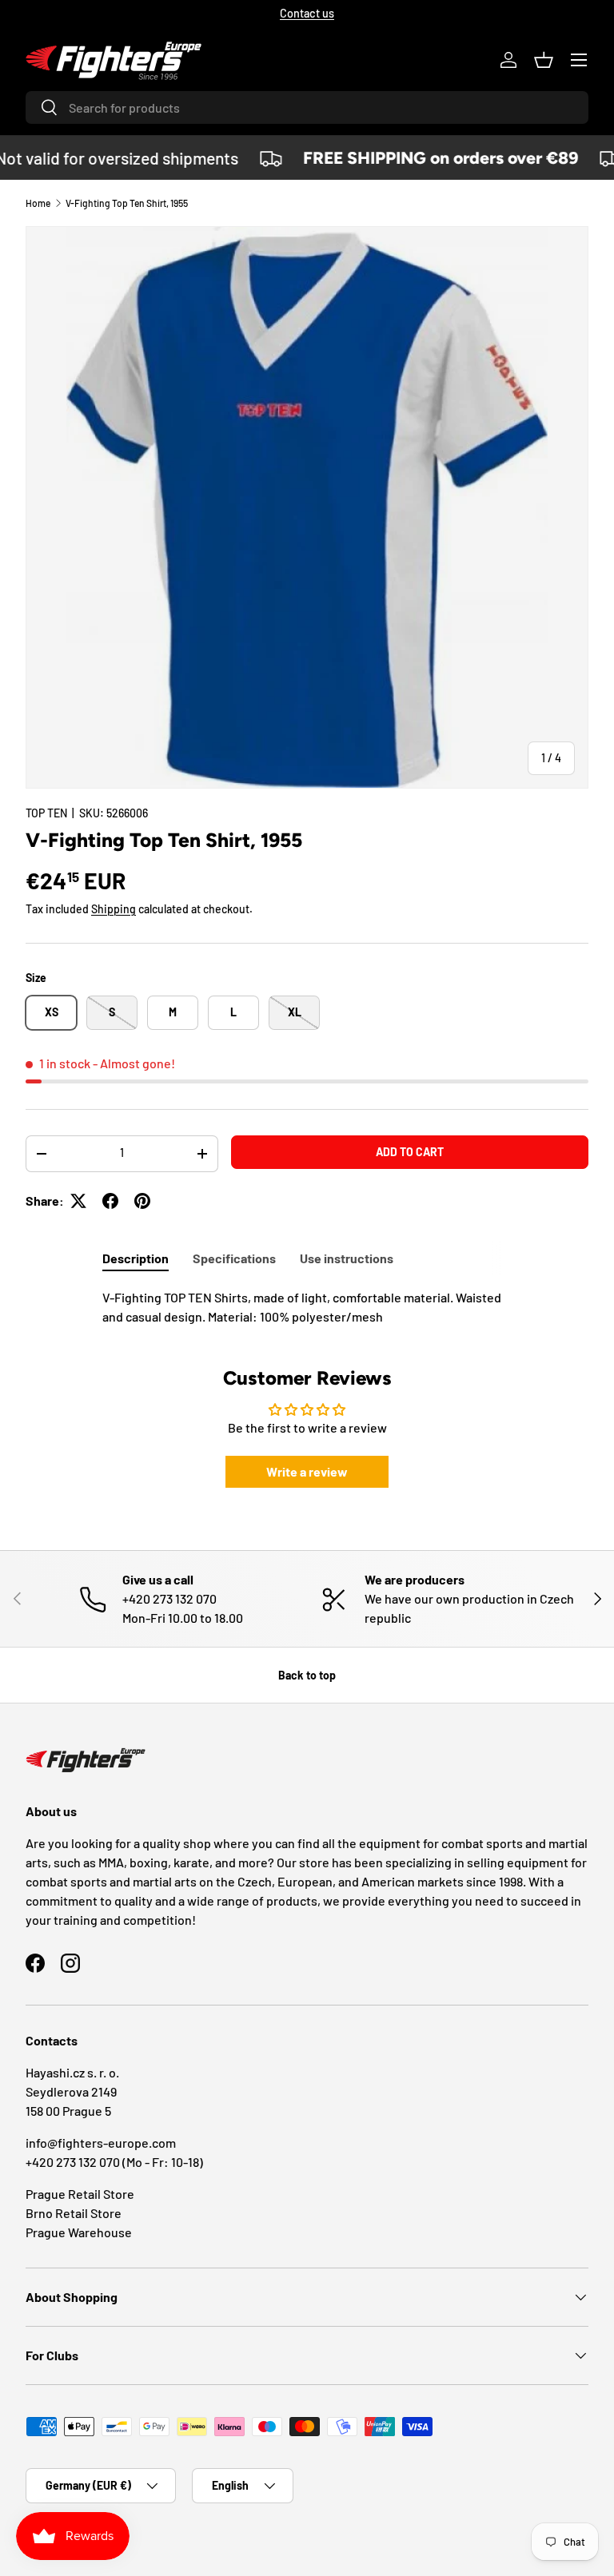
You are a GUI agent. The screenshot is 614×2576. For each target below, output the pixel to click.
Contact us (307, 13)
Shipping (114, 909)
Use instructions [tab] (347, 1258)
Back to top (307, 1675)
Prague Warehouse (79, 2232)
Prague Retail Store (80, 2194)
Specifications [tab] (234, 1258)
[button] (544, 60)
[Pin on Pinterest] (142, 1201)
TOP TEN (46, 813)
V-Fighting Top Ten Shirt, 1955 (127, 203)
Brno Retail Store (74, 2213)
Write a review (307, 1471)
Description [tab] (136, 1258)
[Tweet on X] (78, 1201)
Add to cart (410, 1152)
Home (38, 203)
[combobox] (307, 107)
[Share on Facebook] (110, 1201)
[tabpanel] (307, 1307)
